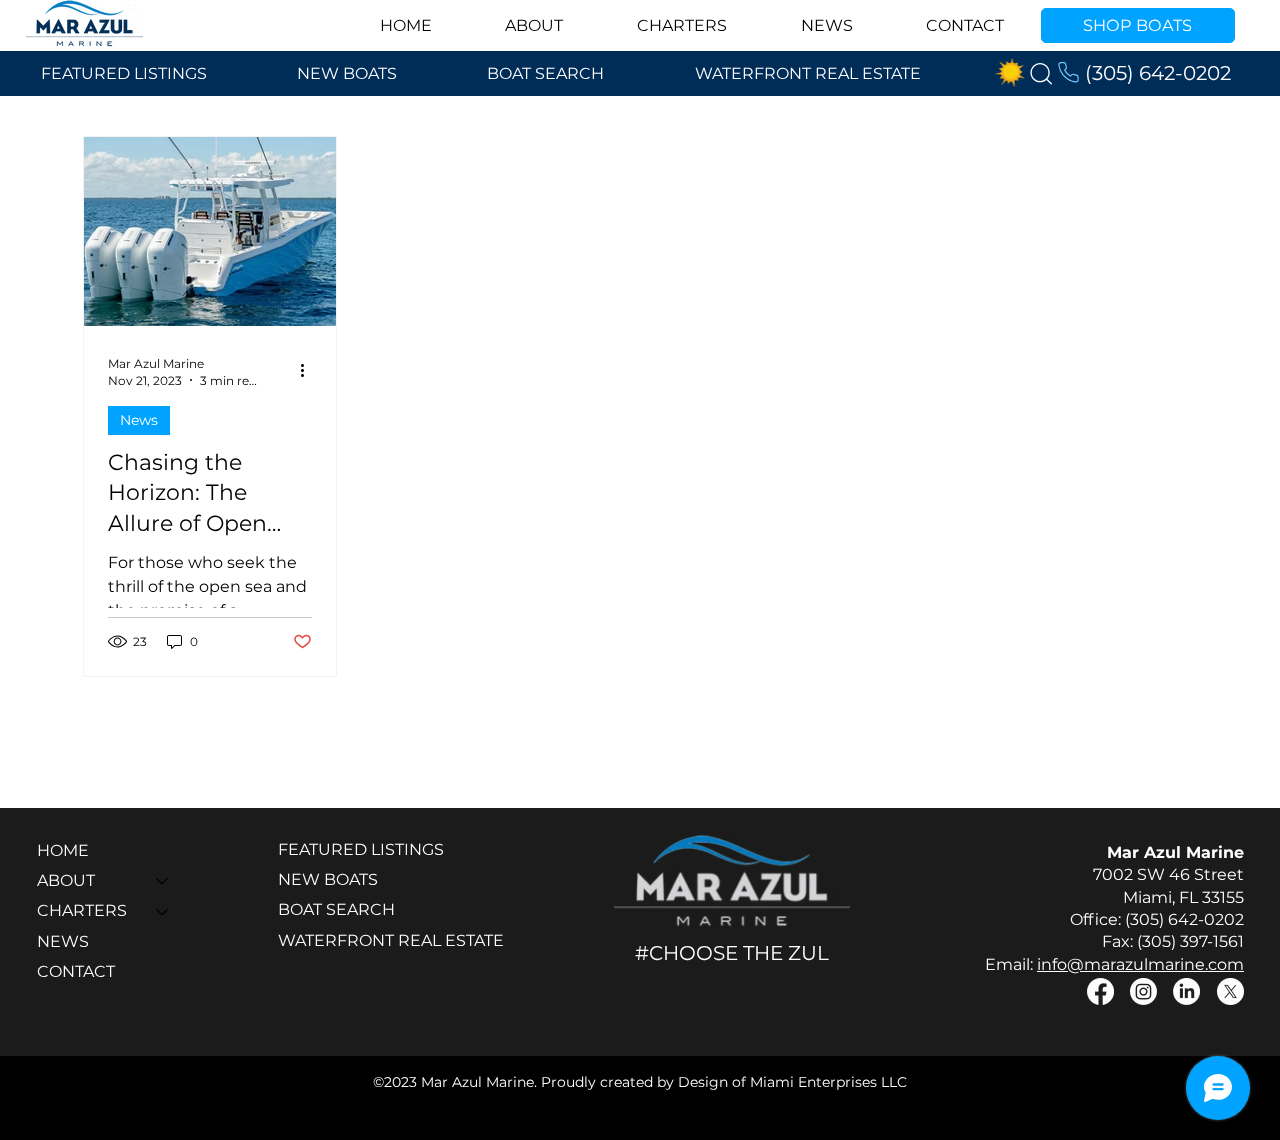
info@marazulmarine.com (1140, 964)
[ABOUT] (163, 881)
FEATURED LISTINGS (361, 849)
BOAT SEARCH (336, 909)
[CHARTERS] (163, 911)
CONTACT (76, 971)
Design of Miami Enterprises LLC (792, 1082)
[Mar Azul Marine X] (1230, 991)
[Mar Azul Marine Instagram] (1143, 991)
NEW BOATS (328, 879)
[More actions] (309, 371)
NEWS (63, 941)
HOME (63, 850)
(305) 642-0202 (1158, 73)
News (139, 420)
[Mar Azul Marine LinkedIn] (1186, 991)
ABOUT (66, 880)
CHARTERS (82, 910)
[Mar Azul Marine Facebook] (1100, 991)
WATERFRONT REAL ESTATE (391, 940)
